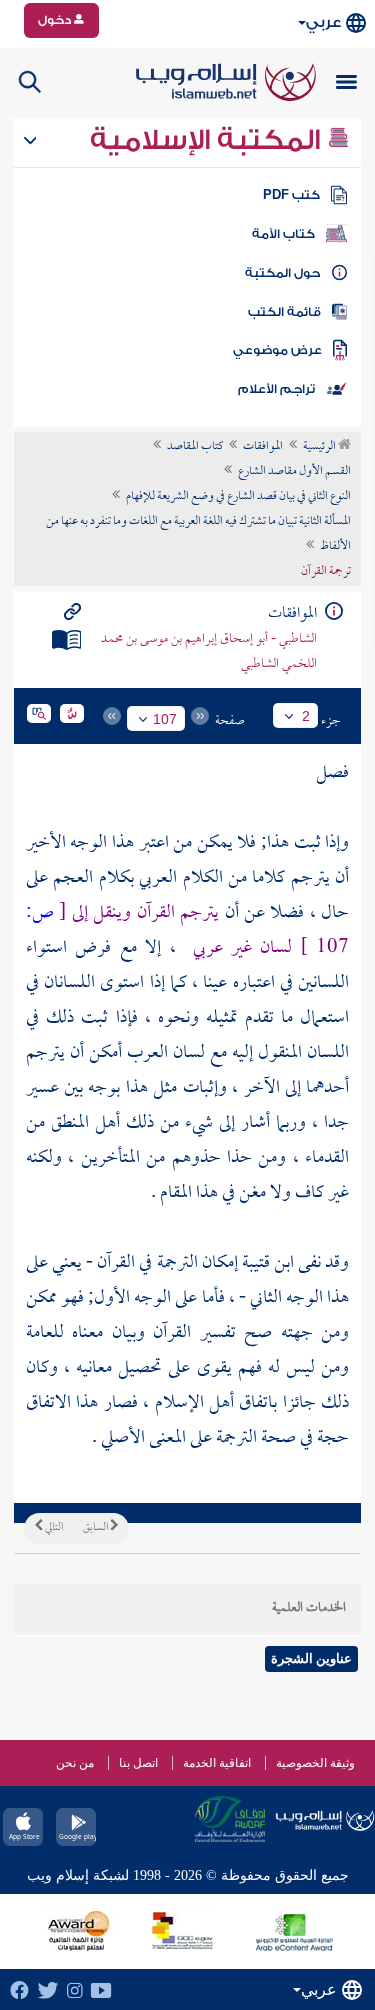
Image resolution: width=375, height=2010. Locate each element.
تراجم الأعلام (276, 389)
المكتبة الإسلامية (208, 140)
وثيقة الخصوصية (315, 1763)
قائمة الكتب (284, 312)
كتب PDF (291, 195)
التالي (53, 1528)
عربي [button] (323, 22)
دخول (56, 20)
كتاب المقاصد (195, 447)
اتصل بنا (138, 1763)
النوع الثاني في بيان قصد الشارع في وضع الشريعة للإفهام (238, 497)
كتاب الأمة (283, 234)
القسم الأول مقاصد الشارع (294, 472)
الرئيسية (320, 447)
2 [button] (306, 716)
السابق (96, 1528)
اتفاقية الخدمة (217, 1763)
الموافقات (263, 447)
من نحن (75, 1763)
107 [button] (165, 719)
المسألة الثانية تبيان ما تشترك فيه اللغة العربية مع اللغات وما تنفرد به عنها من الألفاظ (198, 534)
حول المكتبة (282, 273)
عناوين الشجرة (311, 1658)
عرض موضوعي (277, 350)
